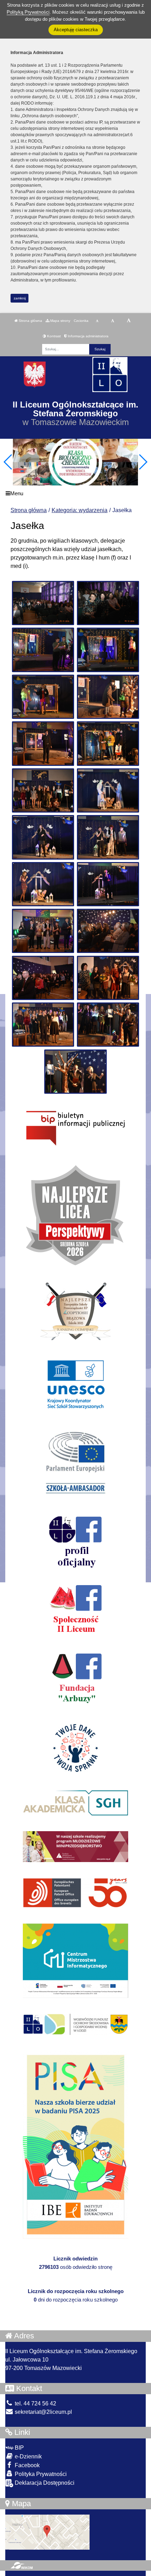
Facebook (27, 2465)
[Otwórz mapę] (47, 2532)
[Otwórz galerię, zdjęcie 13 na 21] (43, 884)
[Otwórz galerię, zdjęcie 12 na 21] (108, 837)
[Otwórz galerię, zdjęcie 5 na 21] (43, 697)
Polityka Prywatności (40, 2474)
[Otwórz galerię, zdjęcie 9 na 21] (43, 790)
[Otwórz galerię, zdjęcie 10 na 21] (108, 790)
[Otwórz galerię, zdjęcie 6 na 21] (108, 697)
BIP (19, 2448)
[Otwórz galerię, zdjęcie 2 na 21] (108, 603)
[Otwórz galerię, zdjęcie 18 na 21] (108, 978)
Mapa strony (60, 321)
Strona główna (30, 321)
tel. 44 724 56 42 (35, 2403)
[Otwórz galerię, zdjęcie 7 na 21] (43, 743)
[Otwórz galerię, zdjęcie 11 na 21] (43, 837)
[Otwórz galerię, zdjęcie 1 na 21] (43, 603)
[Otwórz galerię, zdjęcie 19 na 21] (43, 1025)
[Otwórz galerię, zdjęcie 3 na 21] (43, 650)
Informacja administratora (88, 336)
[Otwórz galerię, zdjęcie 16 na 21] (108, 931)
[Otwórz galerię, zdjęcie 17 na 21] (43, 978)
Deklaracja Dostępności (44, 2483)
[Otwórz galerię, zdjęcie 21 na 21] (75, 1072)
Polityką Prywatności (28, 12)
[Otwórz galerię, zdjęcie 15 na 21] (43, 931)
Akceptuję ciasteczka (76, 30)
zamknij (20, 298)
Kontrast (53, 336)
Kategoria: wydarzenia (80, 510)
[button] (143, 462)
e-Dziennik (28, 2456)
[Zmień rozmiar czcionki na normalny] (97, 321)
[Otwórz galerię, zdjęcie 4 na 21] (108, 650)
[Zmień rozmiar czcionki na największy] (129, 321)
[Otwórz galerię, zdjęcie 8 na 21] (108, 743)
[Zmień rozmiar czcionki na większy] (113, 321)
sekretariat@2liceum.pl (43, 2412)
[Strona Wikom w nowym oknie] (22, 2565)
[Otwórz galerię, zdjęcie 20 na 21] (108, 1025)
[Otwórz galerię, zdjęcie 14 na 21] (108, 884)
